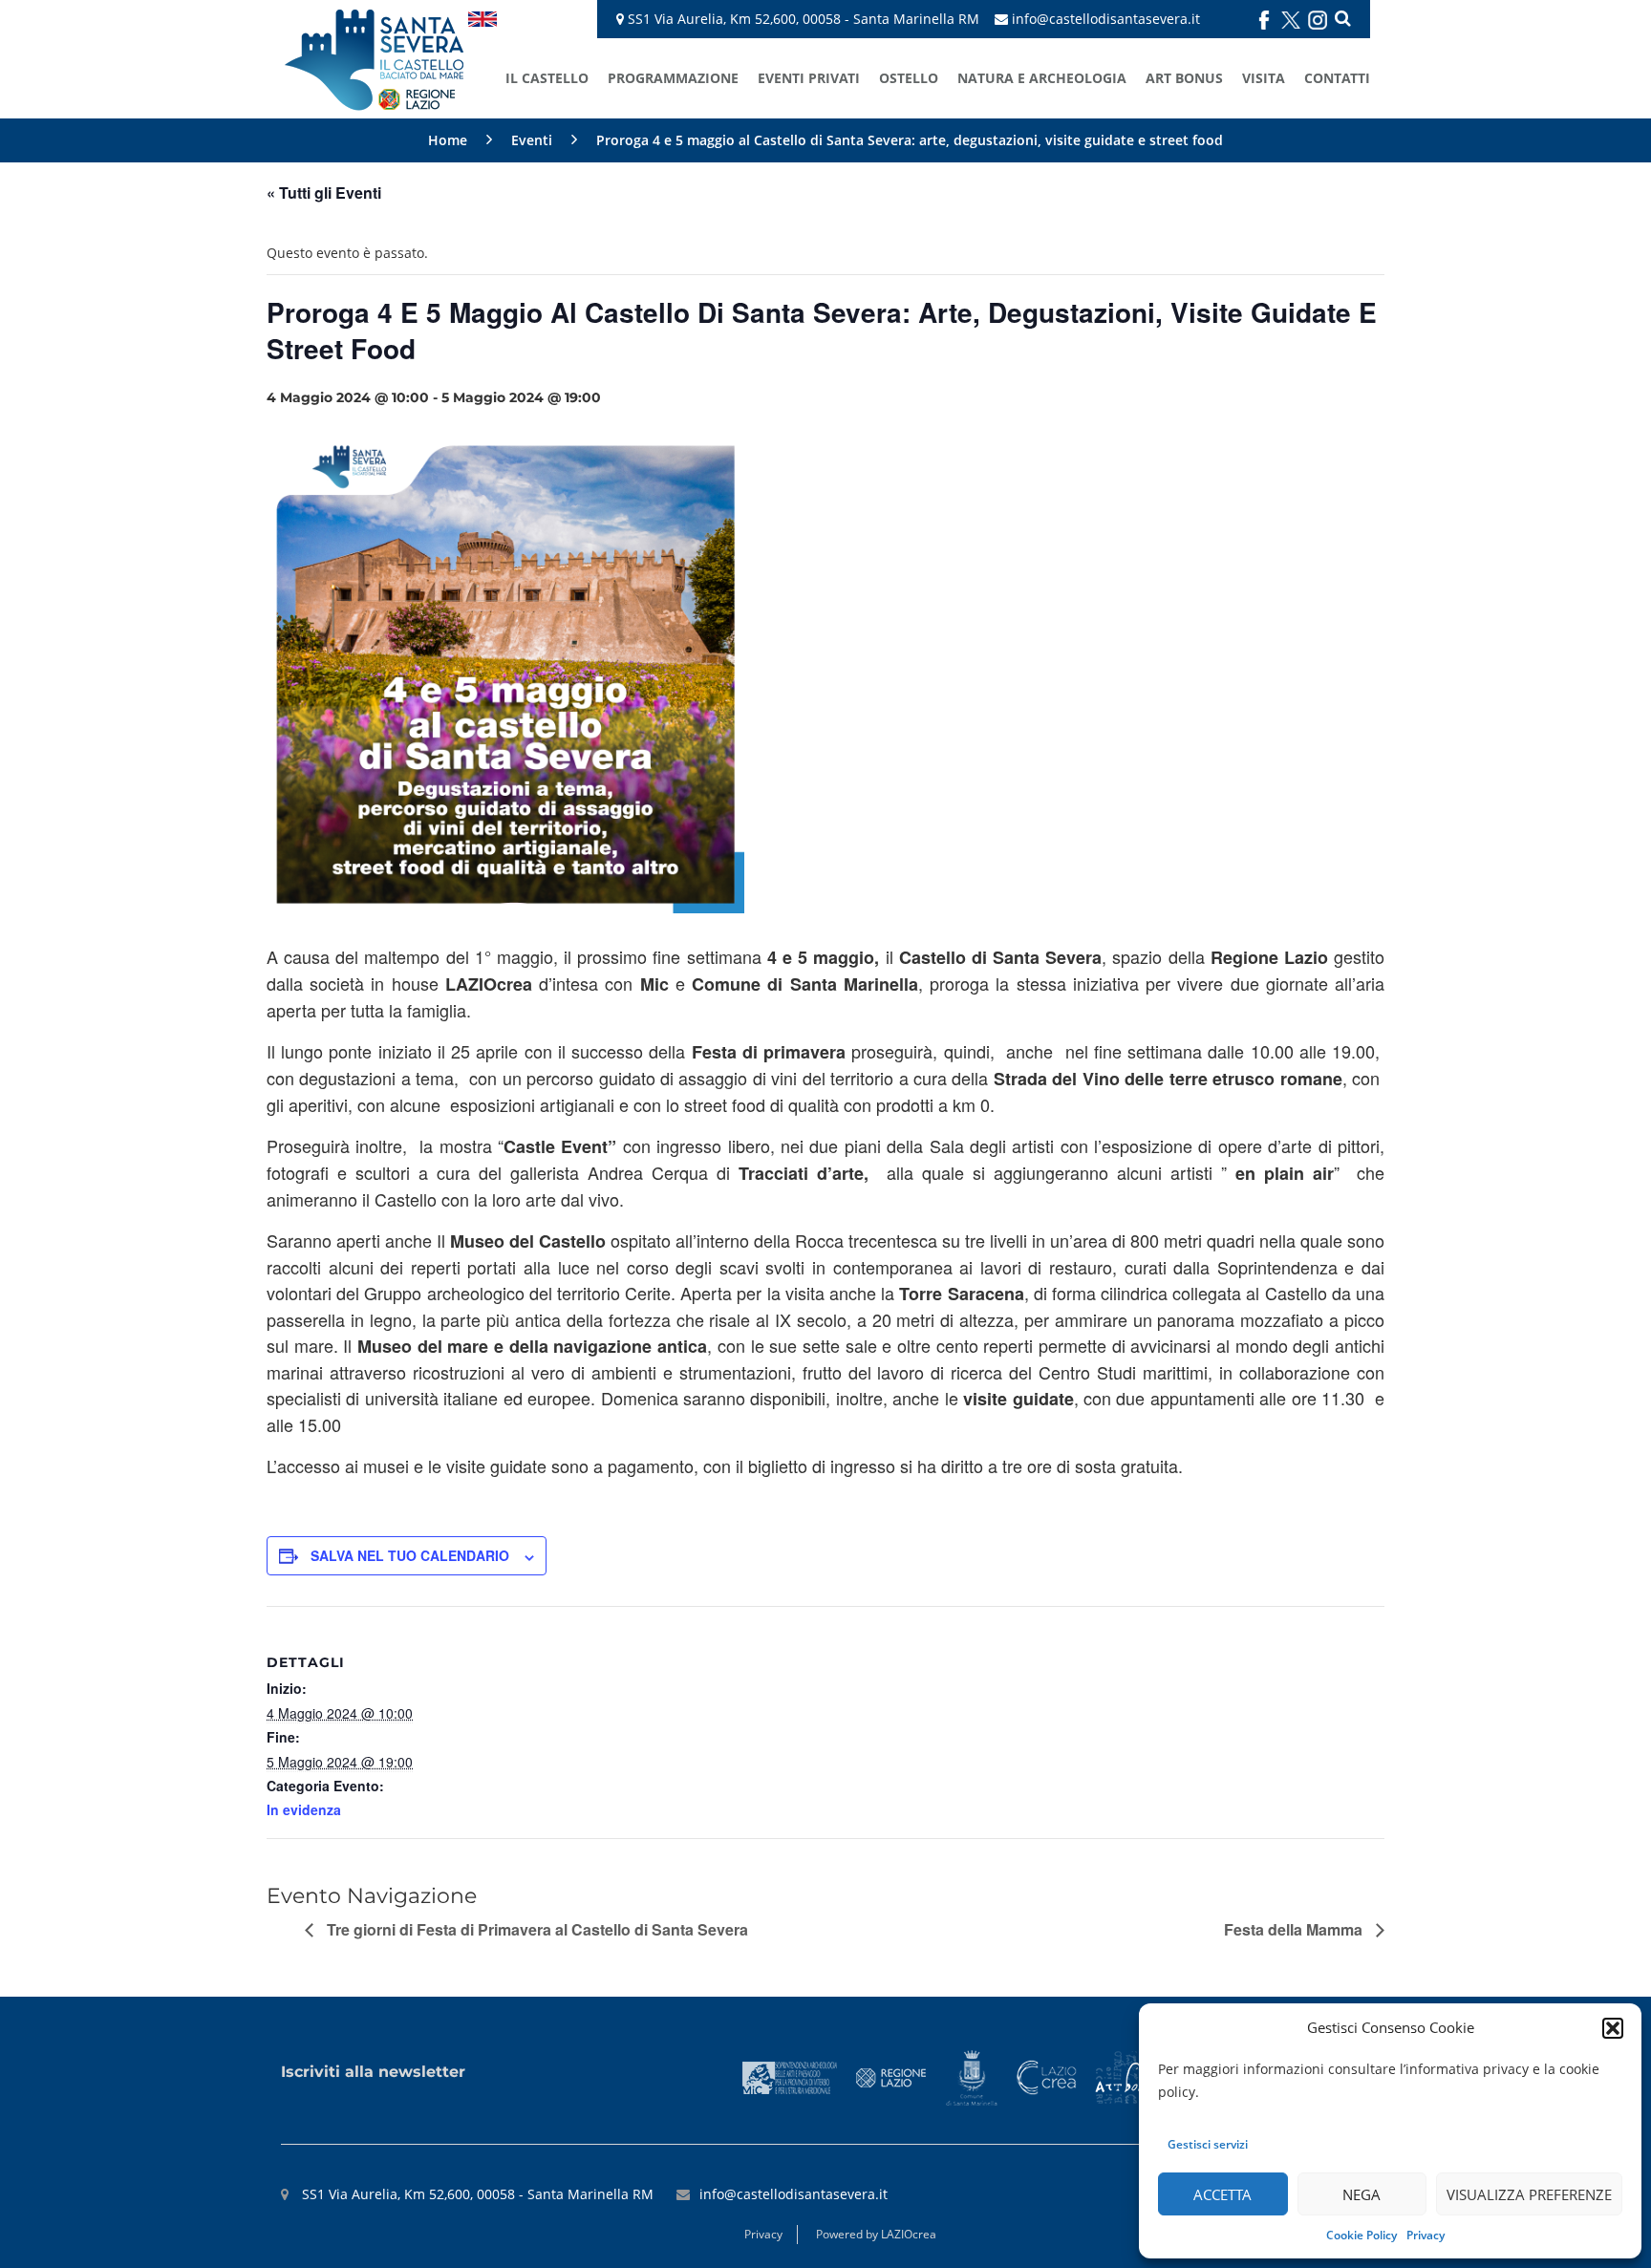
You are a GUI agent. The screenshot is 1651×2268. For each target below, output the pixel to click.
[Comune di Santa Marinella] (971, 2076)
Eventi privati (809, 78)
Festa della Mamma (1295, 1929)
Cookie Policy (1362, 2235)
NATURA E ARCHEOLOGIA (1042, 78)
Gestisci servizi (1208, 2144)
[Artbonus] (1128, 2076)
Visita (1264, 78)
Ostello (909, 78)
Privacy (1426, 2235)
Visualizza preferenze (1529, 2194)
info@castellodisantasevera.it (1106, 19)
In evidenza (304, 1809)
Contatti (1337, 78)
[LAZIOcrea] (1046, 2076)
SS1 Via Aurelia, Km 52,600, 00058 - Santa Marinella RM (802, 19)
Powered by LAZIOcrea (876, 2234)
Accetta (1222, 2194)
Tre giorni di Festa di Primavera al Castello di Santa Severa (536, 1929)
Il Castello (547, 78)
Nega (1362, 2194)
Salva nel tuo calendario (410, 1555)
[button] (1613, 2028)
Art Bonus (1184, 78)
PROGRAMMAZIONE (673, 78)
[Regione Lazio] (891, 2076)
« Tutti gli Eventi (324, 193)
